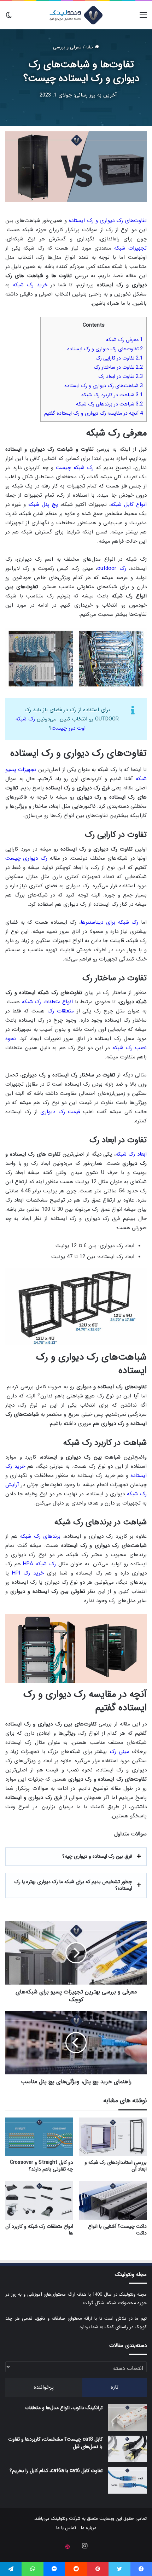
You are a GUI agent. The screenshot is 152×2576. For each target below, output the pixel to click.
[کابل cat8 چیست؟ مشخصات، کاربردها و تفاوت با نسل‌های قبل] (127, 2449)
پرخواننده (44, 2387)
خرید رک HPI (28, 1573)
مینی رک (119, 1752)
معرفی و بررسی (67, 47)
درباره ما (89, 2528)
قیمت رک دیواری (60, 1112)
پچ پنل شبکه (43, 504)
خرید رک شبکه (30, 285)
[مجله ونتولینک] (76, 15)
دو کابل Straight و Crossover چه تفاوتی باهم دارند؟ (42, 2166)
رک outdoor (112, 568)
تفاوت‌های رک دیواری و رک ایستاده (108, 221)
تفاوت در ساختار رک (118, 367)
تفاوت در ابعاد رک (121, 376)
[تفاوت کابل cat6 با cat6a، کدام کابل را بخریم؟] (127, 2480)
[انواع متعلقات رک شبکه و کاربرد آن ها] (39, 2200)
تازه (115, 2387)
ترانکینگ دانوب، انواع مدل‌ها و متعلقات (64, 2408)
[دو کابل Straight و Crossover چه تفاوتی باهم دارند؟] (39, 2137)
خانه (90, 47)
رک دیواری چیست (26, 858)
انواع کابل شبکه (129, 504)
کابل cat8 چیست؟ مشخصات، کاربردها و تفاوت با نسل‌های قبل (55, 2443)
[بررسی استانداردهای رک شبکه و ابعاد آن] (113, 2137)
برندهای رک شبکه (40, 1536)
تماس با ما (66, 2528)
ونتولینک (59, 2519)
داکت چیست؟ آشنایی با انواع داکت (117, 2230)
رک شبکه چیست (75, 468)
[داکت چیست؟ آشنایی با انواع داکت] (113, 2200)
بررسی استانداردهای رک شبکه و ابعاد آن (116, 2166)
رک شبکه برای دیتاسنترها (109, 922)
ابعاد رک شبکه (131, 1154)
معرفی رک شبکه (124, 340)
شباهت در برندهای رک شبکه (109, 404)
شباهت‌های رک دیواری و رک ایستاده (104, 386)
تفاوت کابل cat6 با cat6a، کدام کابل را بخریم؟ (56, 2471)
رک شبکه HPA (39, 1564)
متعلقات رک (61, 1011)
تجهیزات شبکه (130, 248)
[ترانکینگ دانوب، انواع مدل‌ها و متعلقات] (127, 2417)
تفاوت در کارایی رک (119, 358)
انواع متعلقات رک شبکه (48, 1002)
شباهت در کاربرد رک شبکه (112, 395)
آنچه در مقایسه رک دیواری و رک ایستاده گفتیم (93, 413)
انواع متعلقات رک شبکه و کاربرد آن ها (39, 2230)
